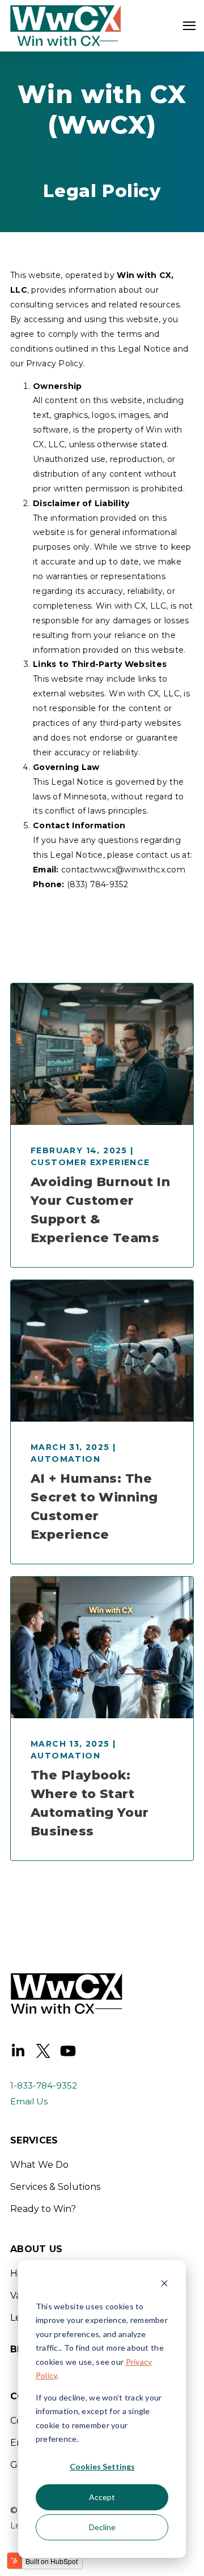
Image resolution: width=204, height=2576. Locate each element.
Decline (102, 2527)
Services (34, 2141)
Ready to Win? (43, 2209)
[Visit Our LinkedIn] (18, 2051)
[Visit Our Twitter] (43, 2051)
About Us (37, 2250)
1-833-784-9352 (44, 2085)
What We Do (39, 2165)
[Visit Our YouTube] (68, 2051)
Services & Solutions (55, 2187)
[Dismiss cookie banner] (164, 2285)
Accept (102, 2497)
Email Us (29, 2101)
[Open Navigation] (189, 26)
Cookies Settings (102, 2466)
